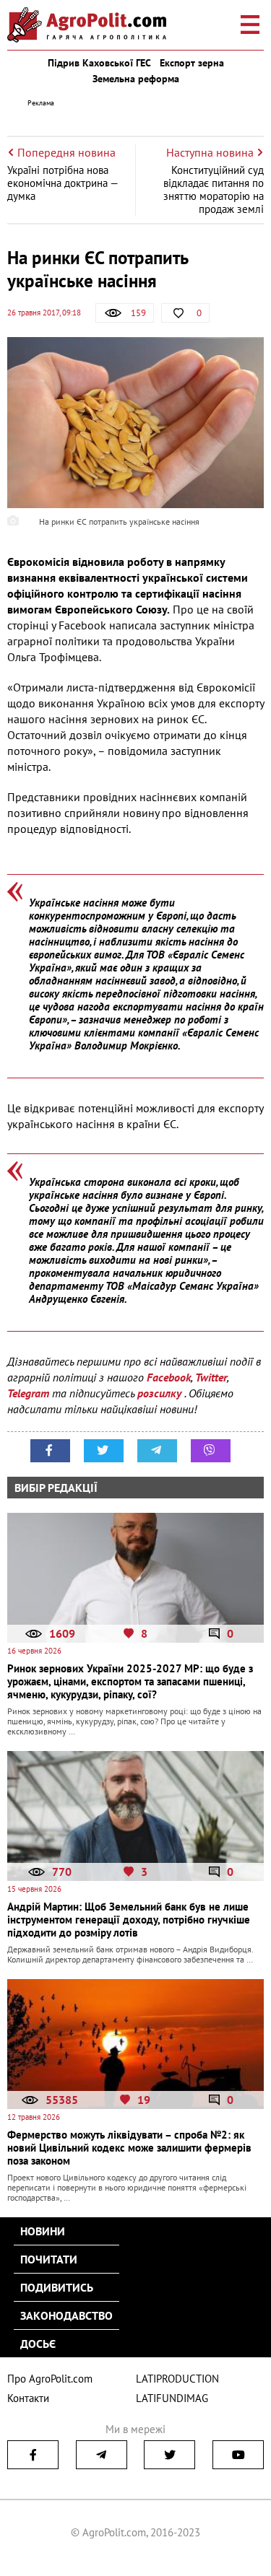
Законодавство (66, 2315)
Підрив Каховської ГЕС (99, 63)
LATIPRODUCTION (177, 2379)
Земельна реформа (136, 79)
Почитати (49, 2259)
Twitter (211, 1377)
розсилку (161, 1393)
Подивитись (57, 2287)
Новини (43, 2231)
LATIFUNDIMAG (172, 2398)
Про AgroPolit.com (50, 2379)
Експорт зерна (192, 63)
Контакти (28, 2398)
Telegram (28, 1393)
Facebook (169, 1377)
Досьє (38, 2344)
